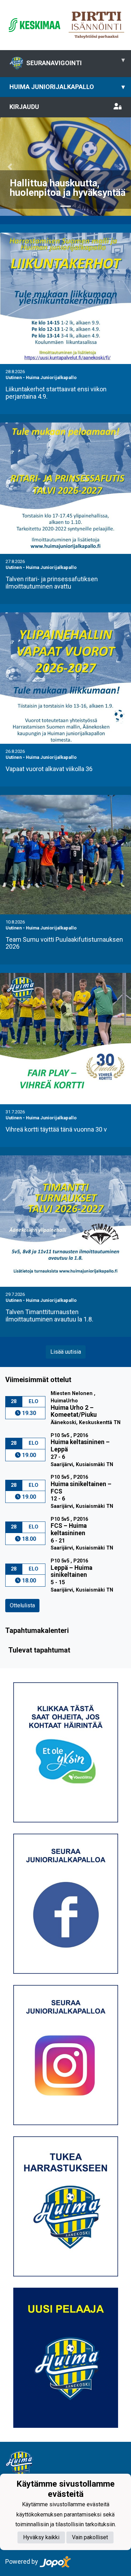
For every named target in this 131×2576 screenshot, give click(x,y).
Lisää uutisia (66, 1352)
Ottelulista (22, 1605)
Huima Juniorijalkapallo (67, 87)
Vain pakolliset (90, 2537)
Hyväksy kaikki (41, 2537)
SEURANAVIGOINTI (75, 61)
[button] (10, 167)
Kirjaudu (24, 107)
